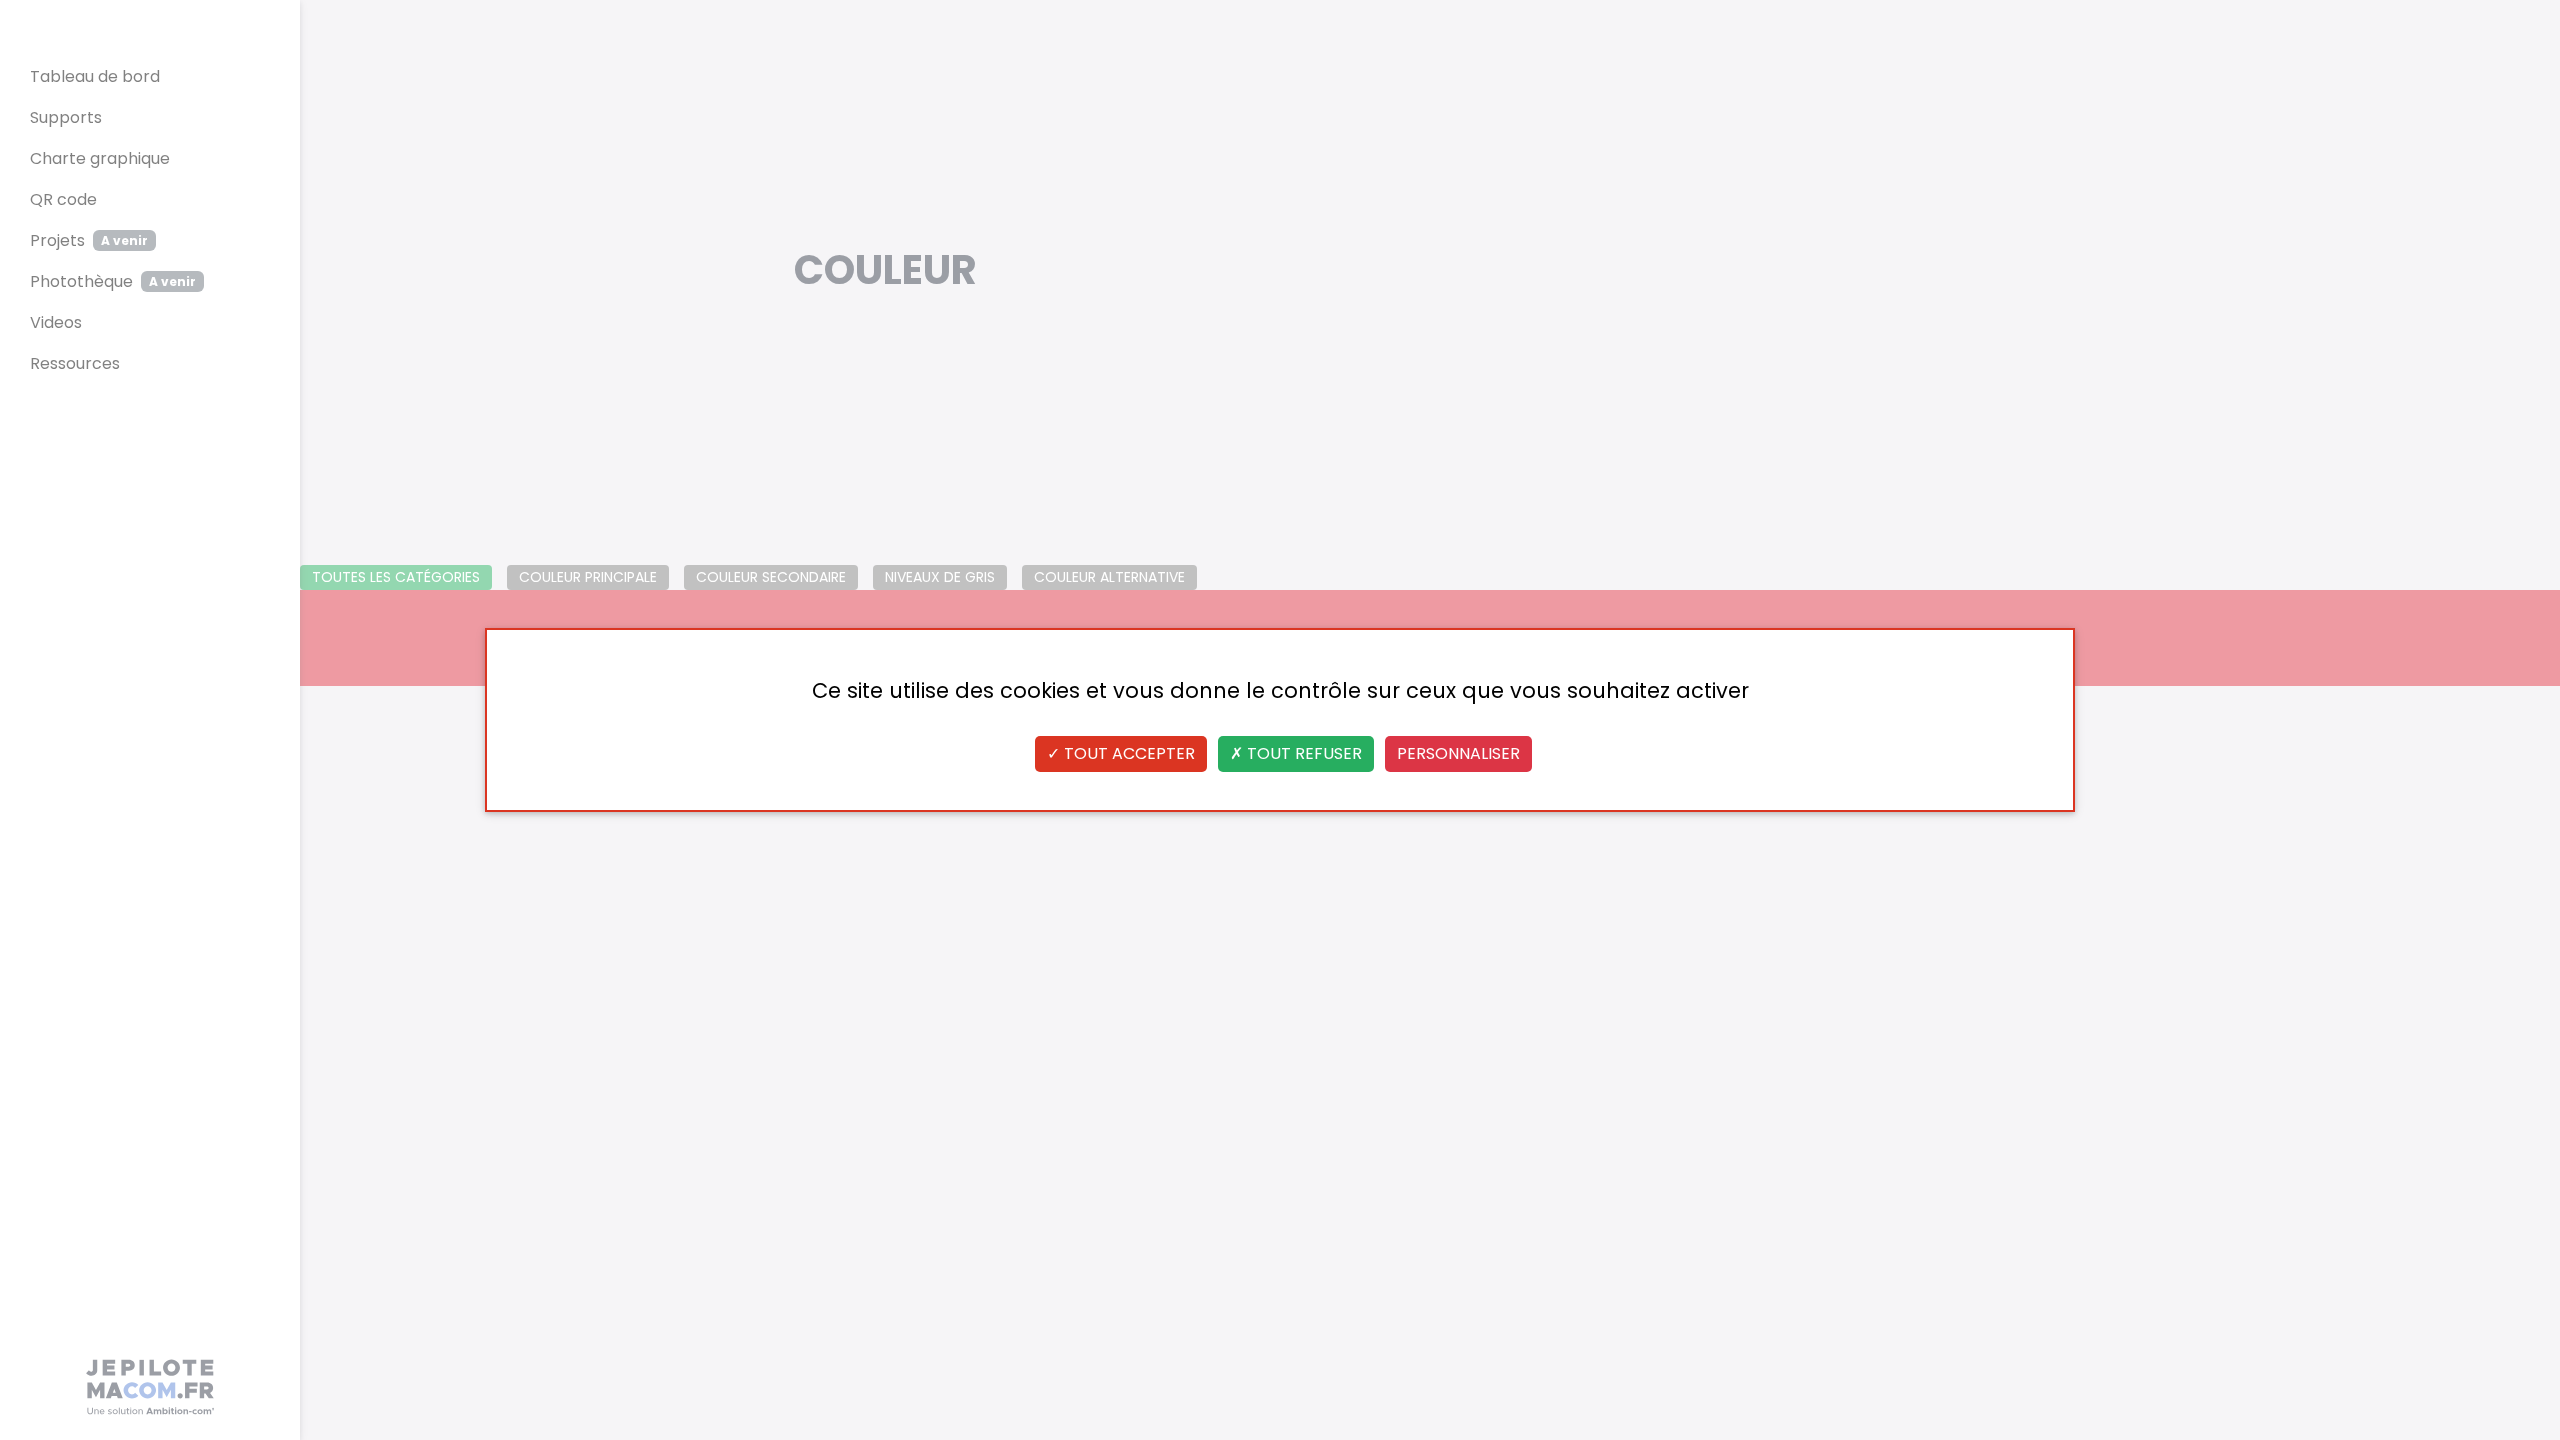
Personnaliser (1458, 753)
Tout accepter (1127, 753)
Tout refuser (1302, 753)
